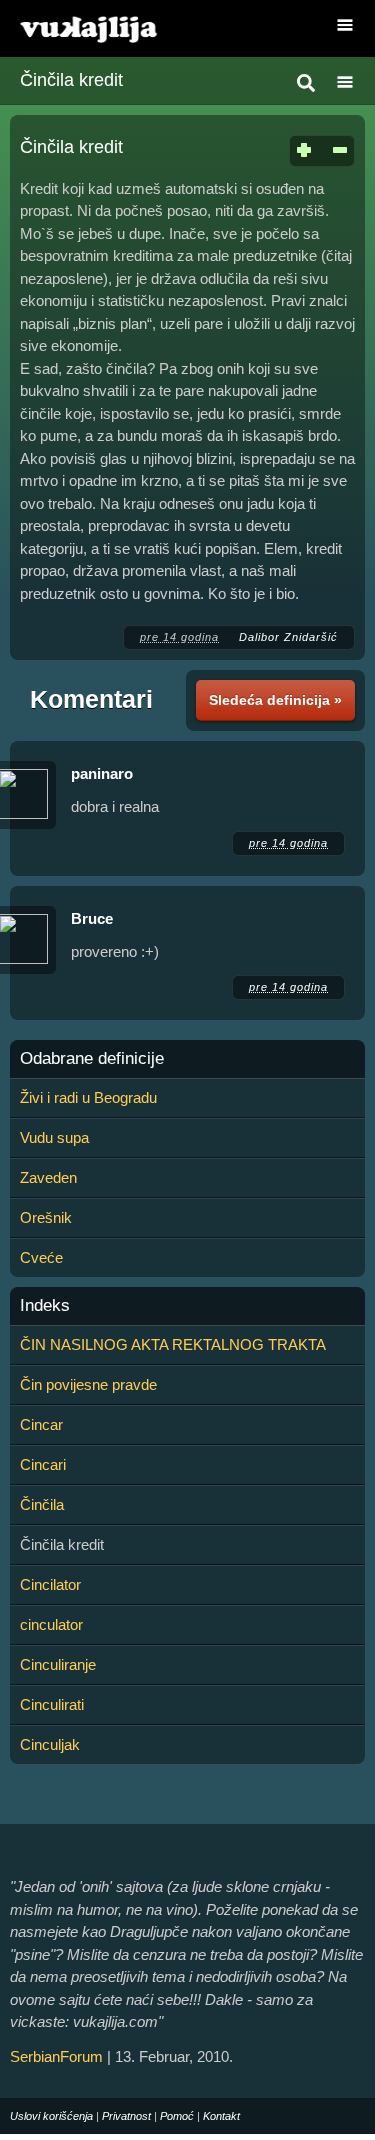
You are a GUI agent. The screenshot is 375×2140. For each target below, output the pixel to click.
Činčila (42, 1504)
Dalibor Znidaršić (288, 637)
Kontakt (221, 2116)
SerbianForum (56, 2056)
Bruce (92, 918)
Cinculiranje (58, 1664)
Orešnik (46, 1217)
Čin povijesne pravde (88, 1384)
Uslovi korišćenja (51, 2116)
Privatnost (126, 2116)
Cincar (41, 1424)
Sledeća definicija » (275, 700)
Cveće (41, 1257)
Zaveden (48, 1177)
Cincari (43, 1464)
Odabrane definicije (92, 1059)
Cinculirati (52, 1704)
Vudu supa (54, 1137)
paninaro (102, 773)
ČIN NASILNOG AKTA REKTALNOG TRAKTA (173, 1344)
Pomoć (177, 2116)
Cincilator (50, 1584)
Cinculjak (50, 1744)
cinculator (51, 1624)
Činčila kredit (71, 80)
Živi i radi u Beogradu (88, 1097)
